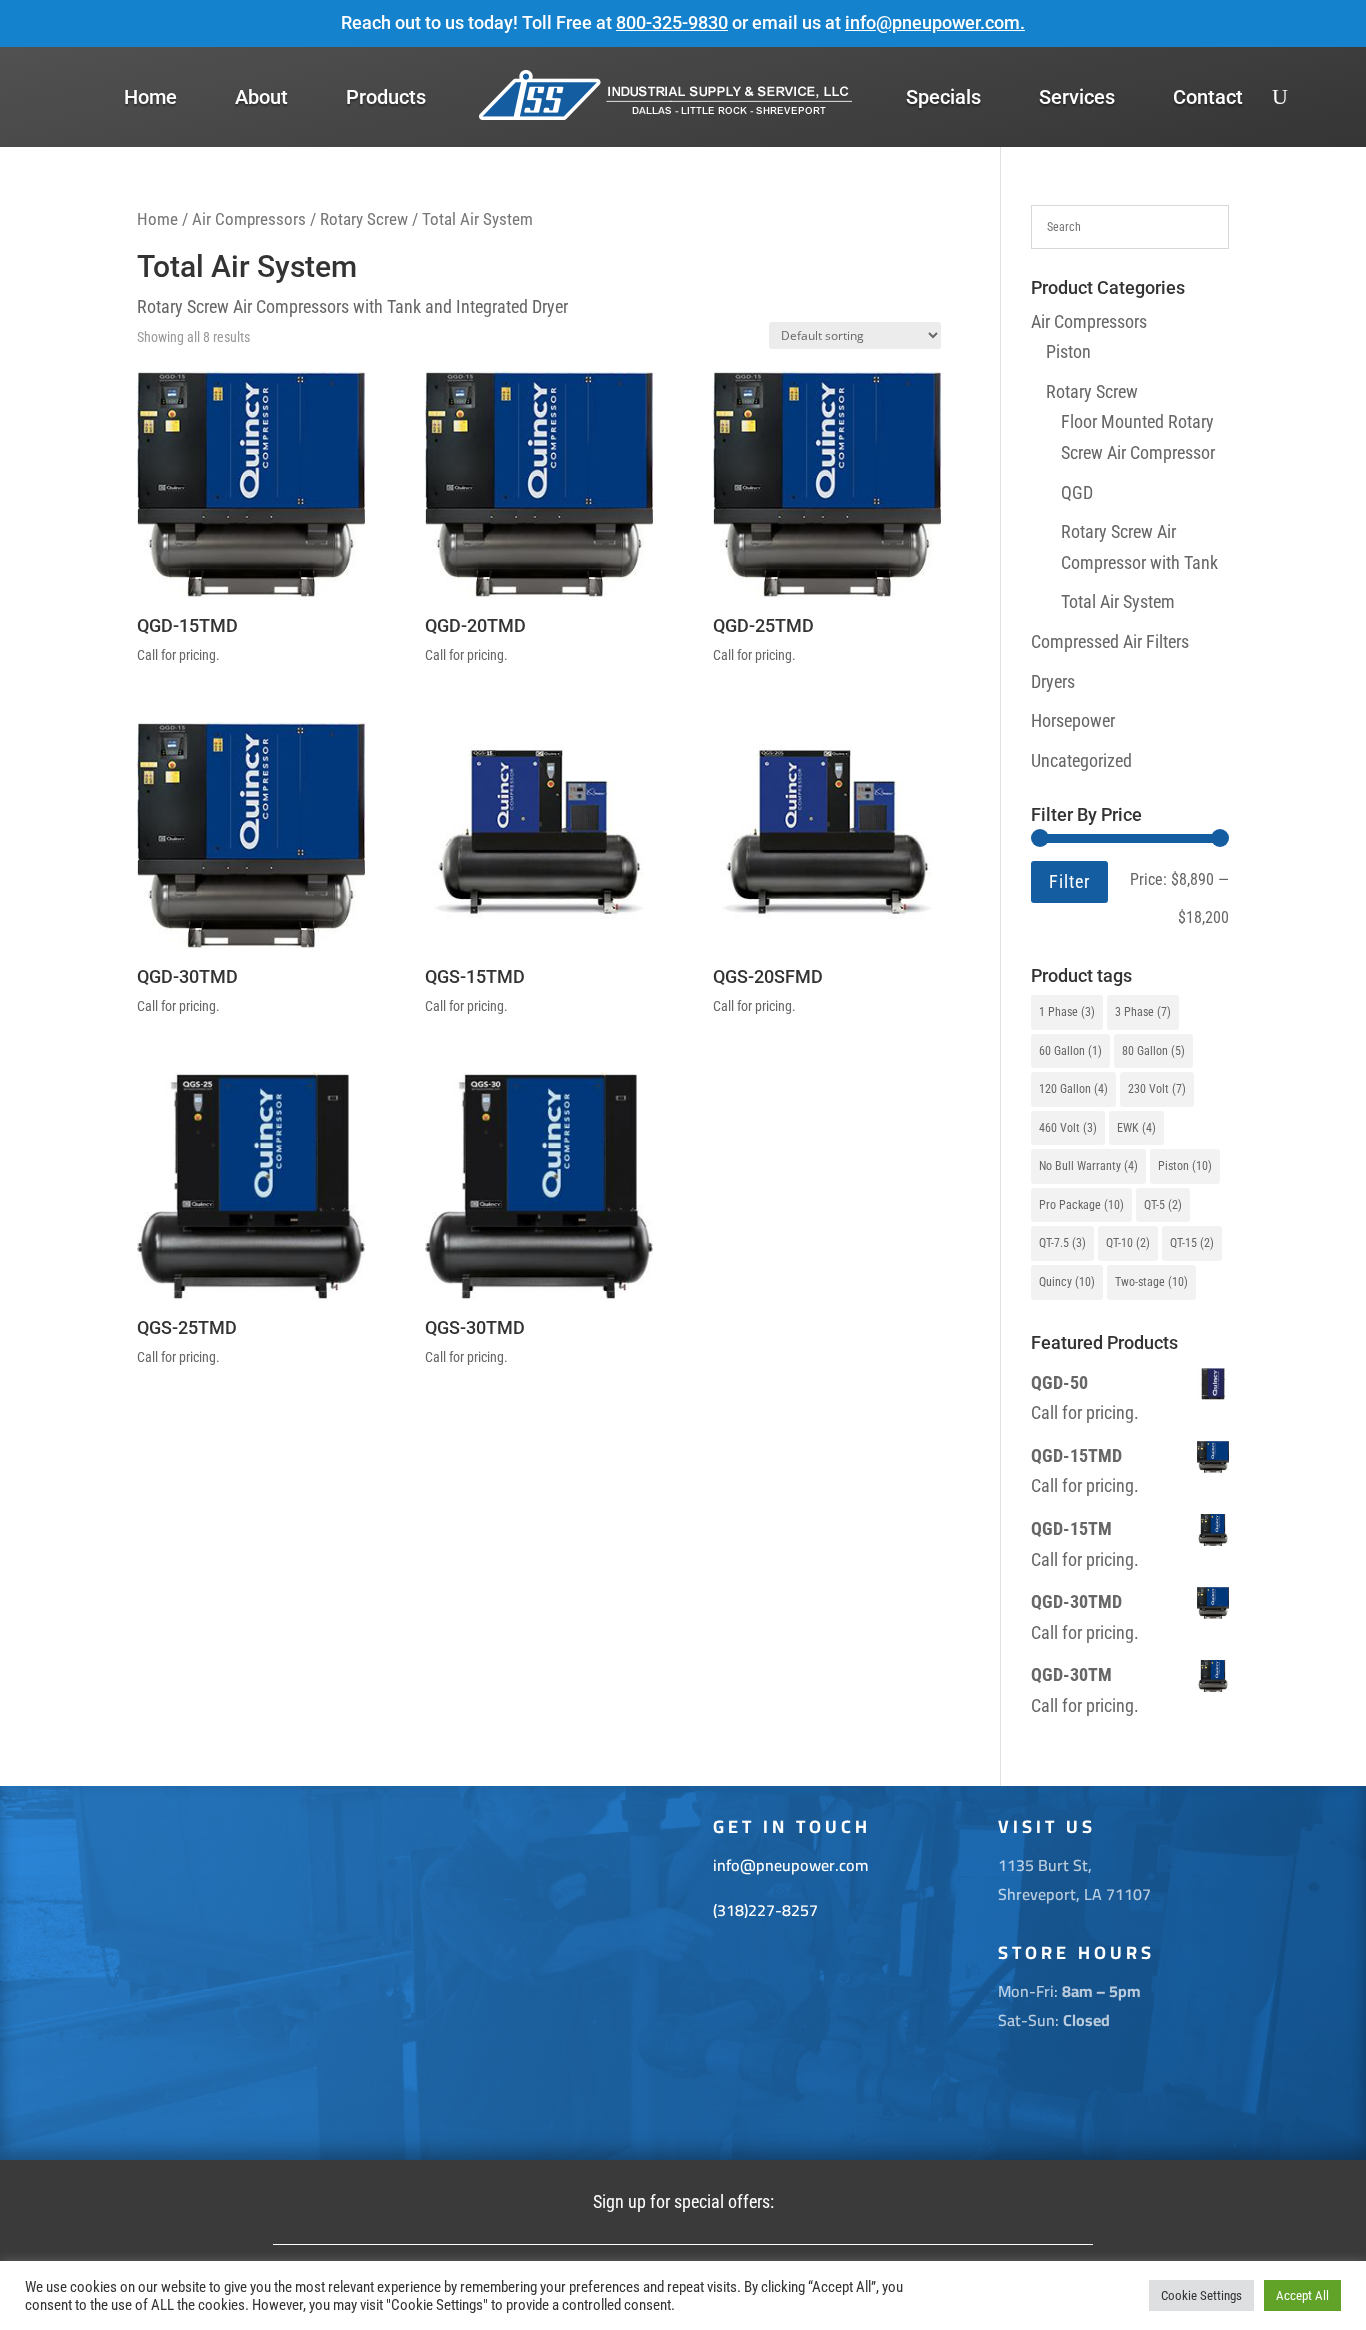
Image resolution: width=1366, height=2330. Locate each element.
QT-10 (1128, 1243)
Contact (1208, 97)
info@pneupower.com (932, 22)
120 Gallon (1073, 1089)
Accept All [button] (1302, 2295)
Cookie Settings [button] (1201, 2295)
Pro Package (1081, 1205)
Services (1077, 97)
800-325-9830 (672, 22)
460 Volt (1068, 1128)
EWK (1136, 1128)
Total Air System (1118, 601)
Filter (1069, 881)
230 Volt (1157, 1089)
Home (150, 97)
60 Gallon (1070, 1051)
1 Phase (1067, 1012)
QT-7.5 (1062, 1243)
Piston (1068, 351)
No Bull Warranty (1088, 1166)
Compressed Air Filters (1110, 641)
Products (386, 97)
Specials (943, 97)
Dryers (1053, 681)
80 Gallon (1153, 1051)
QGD (1077, 492)
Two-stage (1151, 1282)
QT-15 (1192, 1243)
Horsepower (1073, 720)
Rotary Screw (364, 219)
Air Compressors (249, 219)
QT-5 (1163, 1205)
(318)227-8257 (765, 1910)
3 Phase (1143, 1012)
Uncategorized (1081, 760)
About (261, 97)
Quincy (1067, 1282)
